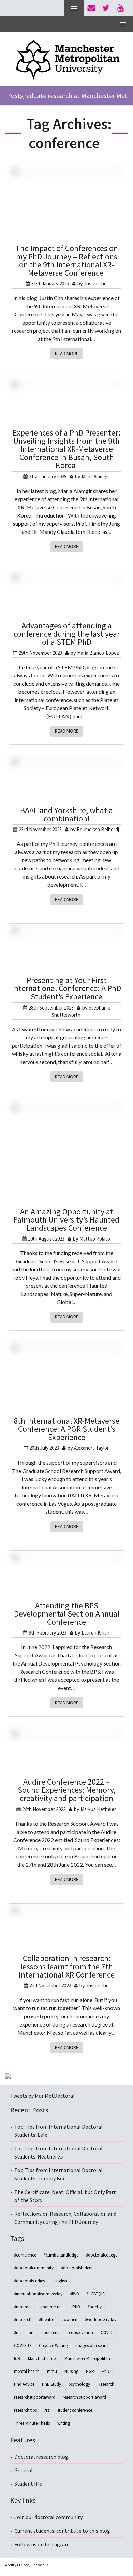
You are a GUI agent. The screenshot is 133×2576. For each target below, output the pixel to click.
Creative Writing (53, 2345)
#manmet (23, 2307)
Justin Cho (95, 284)
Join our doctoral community (48, 2517)
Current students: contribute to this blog (62, 2531)
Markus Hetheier (98, 1809)
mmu (52, 2371)
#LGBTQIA (96, 2294)
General (24, 2470)
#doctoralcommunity (34, 2268)
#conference (25, 2255)
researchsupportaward (35, 2397)
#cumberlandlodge (61, 2255)
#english (60, 2281)
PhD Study (51, 2384)
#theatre (46, 2320)
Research (106, 2384)
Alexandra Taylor (91, 1448)
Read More (67, 354)
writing (64, 2423)
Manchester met (42, 2358)
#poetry (95, 2307)
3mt (18, 2333)
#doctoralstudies (29, 2281)
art (31, 2333)
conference (51, 2333)
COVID (107, 2333)
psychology (79, 2384)
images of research (93, 2345)
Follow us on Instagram (42, 2544)
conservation (81, 2333)
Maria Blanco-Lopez (98, 653)
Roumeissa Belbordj (98, 829)
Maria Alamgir (95, 477)
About (10, 2565)
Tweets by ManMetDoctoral (42, 2096)
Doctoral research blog (41, 2457)
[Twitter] (106, 8)
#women (69, 2320)
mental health (27, 2371)
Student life (28, 2484)
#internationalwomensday (38, 2294)
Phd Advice (24, 2384)
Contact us (40, 2565)
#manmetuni (51, 2307)
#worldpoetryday (101, 2320)
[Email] (91, 8)
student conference (75, 2410)
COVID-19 (23, 2345)
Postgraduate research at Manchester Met (67, 95)
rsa (47, 2410)
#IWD (75, 2294)
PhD (106, 2371)
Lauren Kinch (95, 1633)
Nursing (71, 2371)
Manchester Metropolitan (87, 2358)
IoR (17, 2358)
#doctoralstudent (77, 2268)
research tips (25, 2410)
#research (23, 2320)
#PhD (75, 2307)
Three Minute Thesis (32, 2423)
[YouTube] (121, 8)
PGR (90, 2371)
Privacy (23, 2565)
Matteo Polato (95, 1239)
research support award (84, 2397)
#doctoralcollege (102, 2255)
